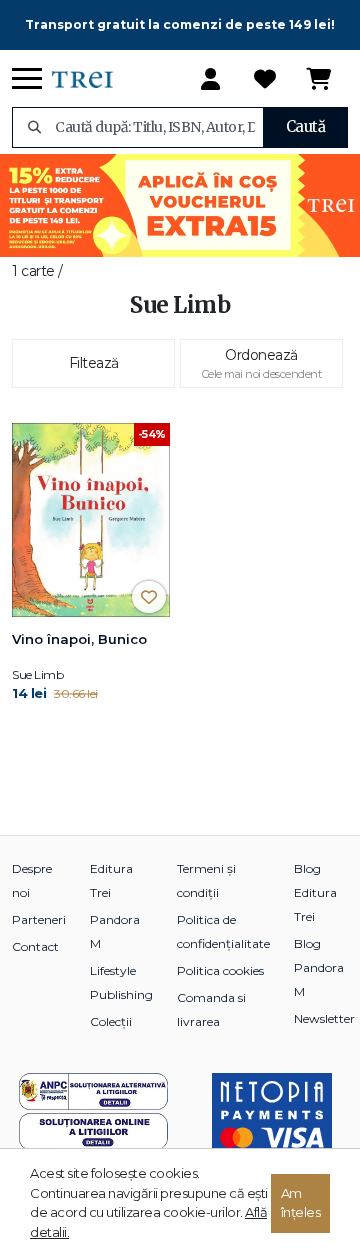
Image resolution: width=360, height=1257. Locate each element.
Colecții (111, 1021)
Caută (306, 126)
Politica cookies (220, 970)
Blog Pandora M (319, 967)
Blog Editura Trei (315, 892)
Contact (35, 946)
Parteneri (39, 919)
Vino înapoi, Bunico (79, 639)
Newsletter (324, 1018)
